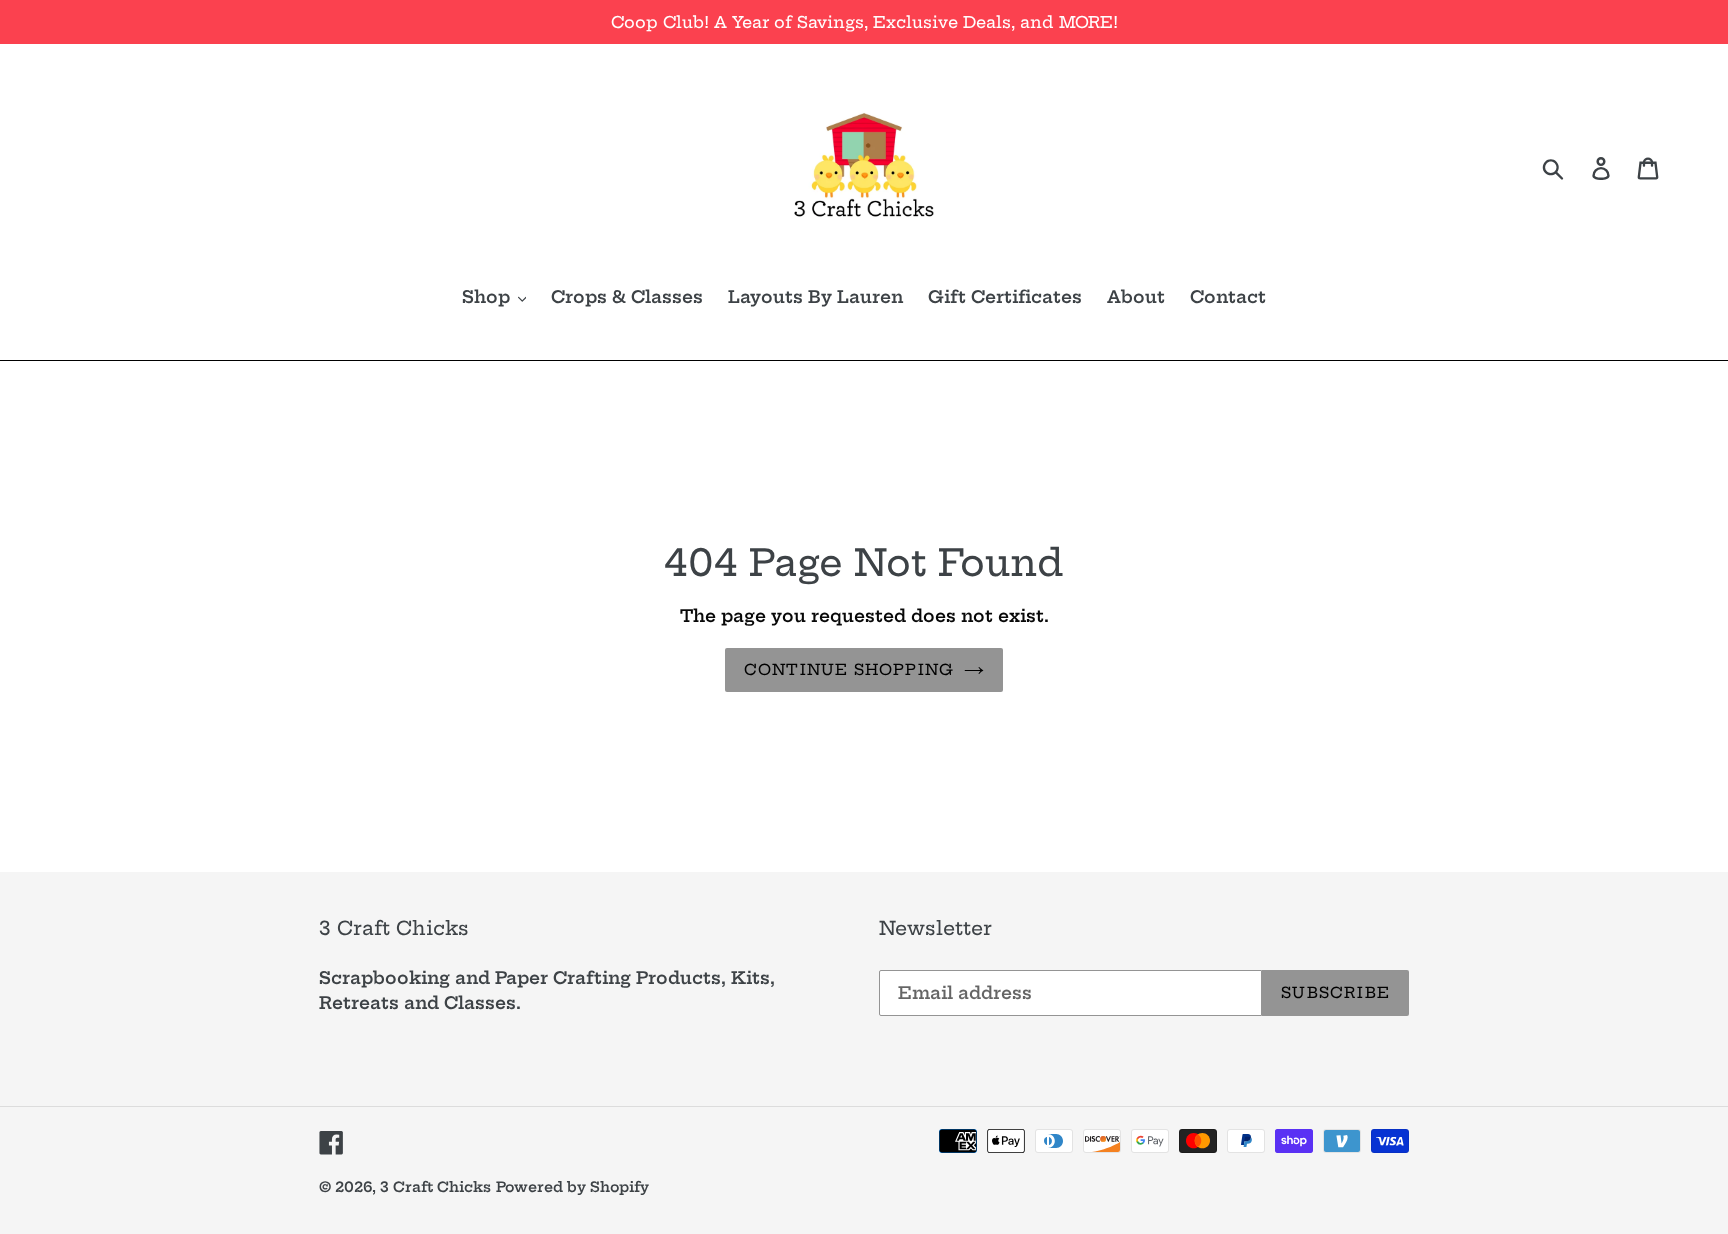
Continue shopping (849, 669)
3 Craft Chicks (435, 1187)
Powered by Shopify (572, 1187)
